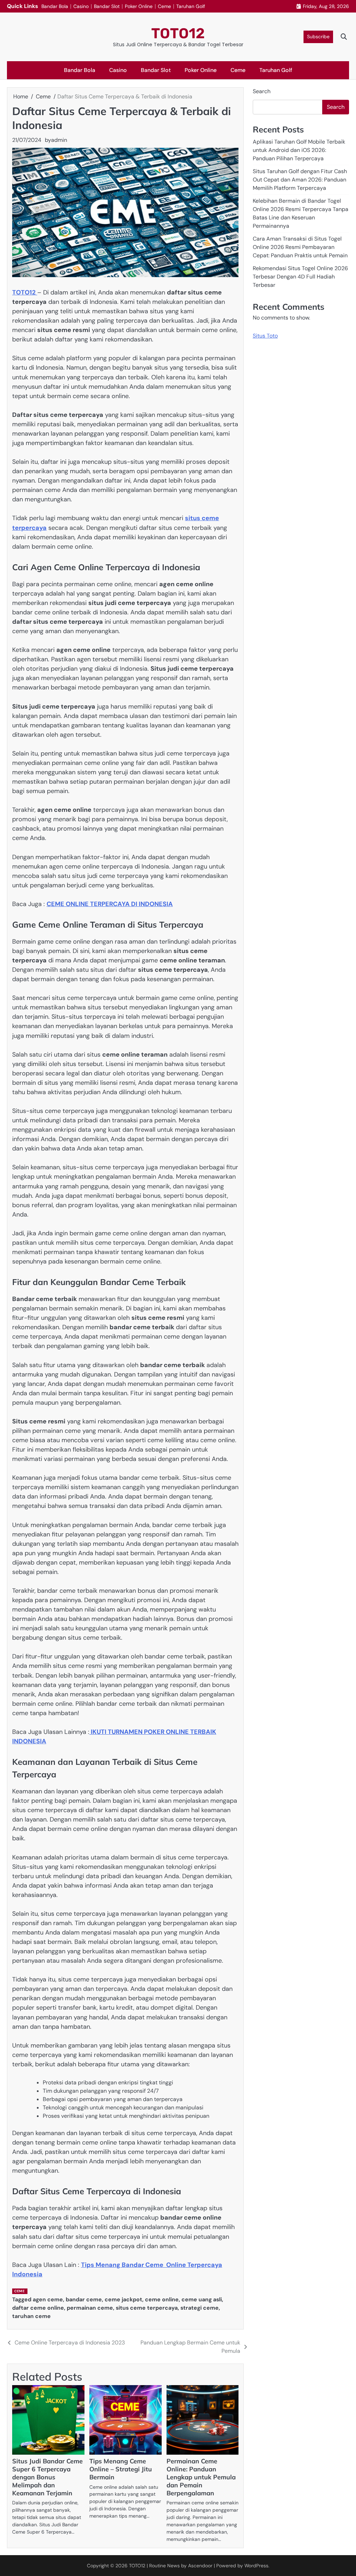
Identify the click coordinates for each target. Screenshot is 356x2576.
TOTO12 (178, 33)
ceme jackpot (123, 2299)
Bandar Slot (107, 6)
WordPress (256, 2566)
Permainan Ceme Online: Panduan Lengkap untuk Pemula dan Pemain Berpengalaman (201, 2477)
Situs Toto (265, 336)
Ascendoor (200, 2566)
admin (59, 140)
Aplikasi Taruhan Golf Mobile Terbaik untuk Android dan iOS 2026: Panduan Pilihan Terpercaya (299, 150)
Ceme (164, 6)
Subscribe (318, 37)
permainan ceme (90, 2308)
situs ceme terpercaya (147, 2308)
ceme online (162, 2299)
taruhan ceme (31, 2316)
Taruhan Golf (191, 6)
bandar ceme (84, 2299)
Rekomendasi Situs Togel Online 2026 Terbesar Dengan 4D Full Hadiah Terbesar (300, 277)
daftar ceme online (38, 2308)
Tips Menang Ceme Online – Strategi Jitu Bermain (121, 2469)
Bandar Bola (55, 6)
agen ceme (48, 2299)
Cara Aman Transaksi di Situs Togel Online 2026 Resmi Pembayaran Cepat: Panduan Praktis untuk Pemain (300, 247)
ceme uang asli (202, 2299)
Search (262, 91)
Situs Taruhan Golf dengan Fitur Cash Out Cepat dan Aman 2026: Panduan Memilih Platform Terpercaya (300, 180)
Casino (81, 6)
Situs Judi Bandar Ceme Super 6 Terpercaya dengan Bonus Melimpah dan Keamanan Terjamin (47, 2477)
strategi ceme (200, 2308)
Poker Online (139, 6)
